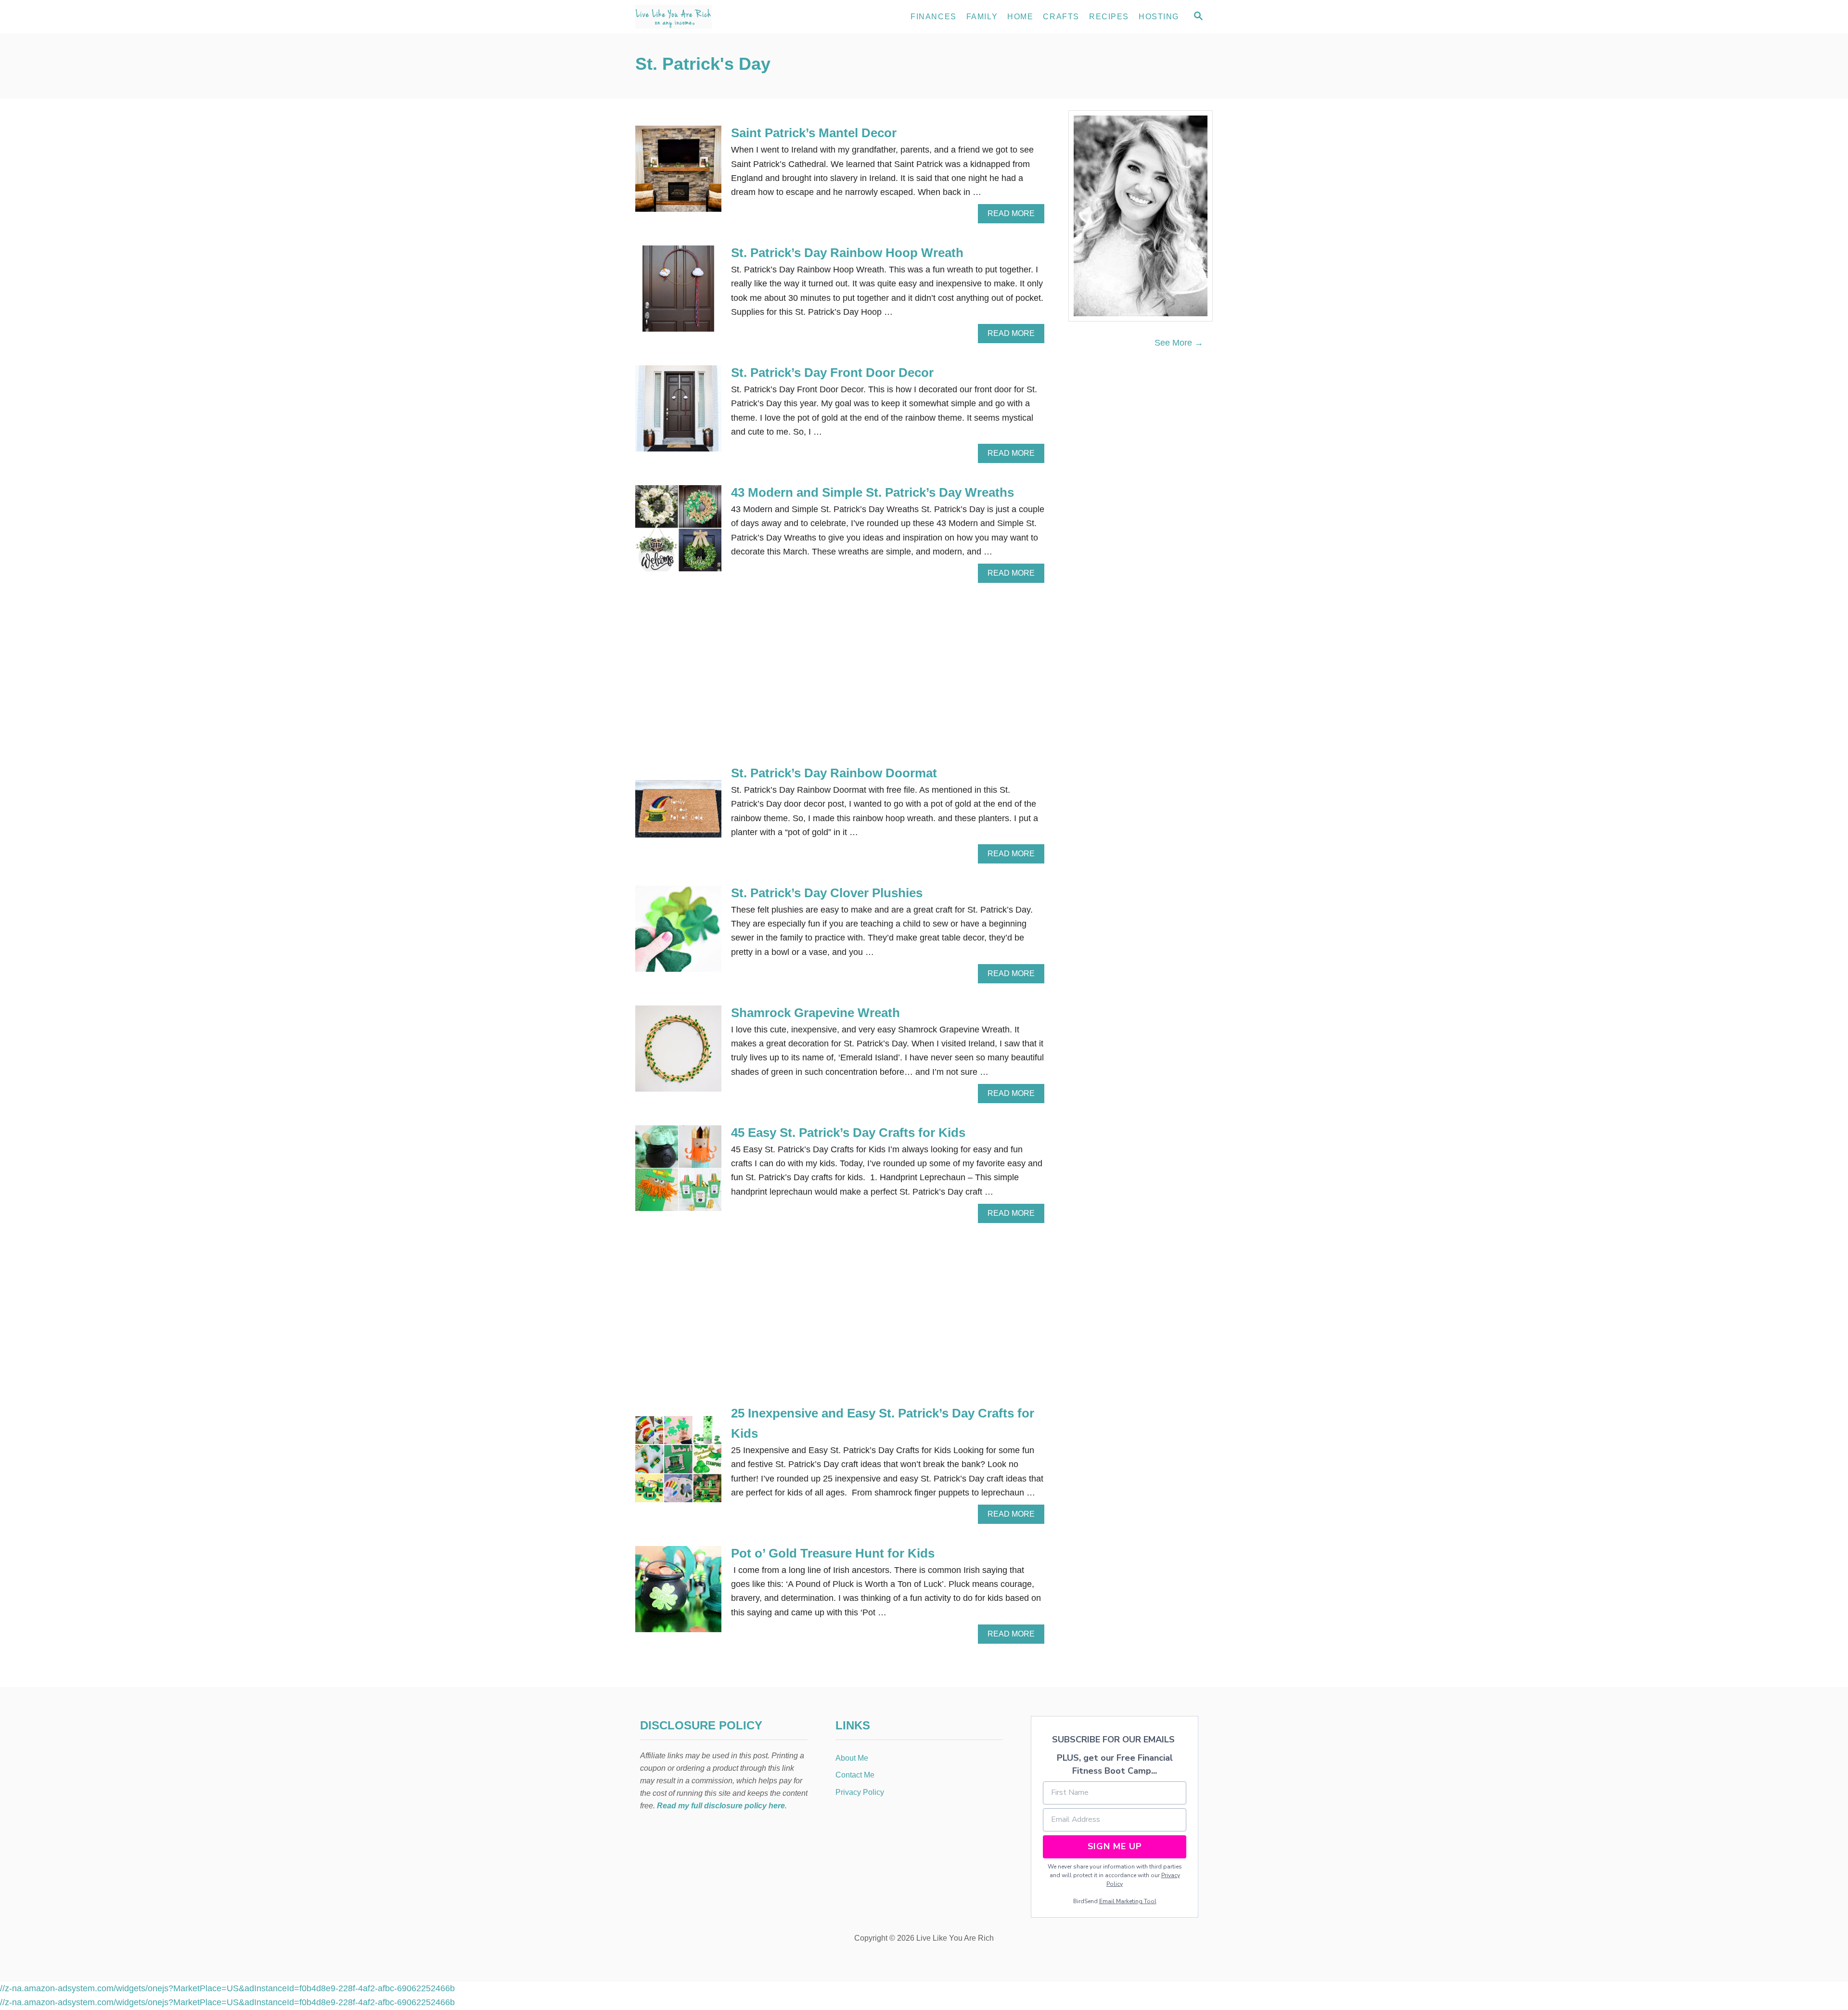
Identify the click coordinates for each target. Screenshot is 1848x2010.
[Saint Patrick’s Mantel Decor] (678, 173)
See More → (1179, 343)
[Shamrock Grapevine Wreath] (678, 1053)
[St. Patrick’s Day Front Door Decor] (678, 413)
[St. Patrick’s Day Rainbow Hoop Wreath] (678, 293)
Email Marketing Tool (1128, 1901)
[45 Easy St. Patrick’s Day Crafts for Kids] (678, 1173)
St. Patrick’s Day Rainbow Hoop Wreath (847, 253)
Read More (1014, 216)
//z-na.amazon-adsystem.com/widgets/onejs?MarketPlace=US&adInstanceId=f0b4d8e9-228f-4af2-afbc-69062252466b (227, 1988)
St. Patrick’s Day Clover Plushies (827, 893)
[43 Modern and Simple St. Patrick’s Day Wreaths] (678, 533)
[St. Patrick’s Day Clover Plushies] (678, 933)
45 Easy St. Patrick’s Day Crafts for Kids (848, 1133)
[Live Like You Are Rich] (722, 17)
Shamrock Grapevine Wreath (815, 1013)
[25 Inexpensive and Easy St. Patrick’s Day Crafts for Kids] (678, 1463)
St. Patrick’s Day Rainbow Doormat (834, 773)
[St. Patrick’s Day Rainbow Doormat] (678, 813)
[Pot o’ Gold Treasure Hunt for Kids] (678, 1593)
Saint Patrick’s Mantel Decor (814, 133)
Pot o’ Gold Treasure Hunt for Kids (833, 1553)
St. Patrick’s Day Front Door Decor (832, 373)
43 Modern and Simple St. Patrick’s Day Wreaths (873, 492)
